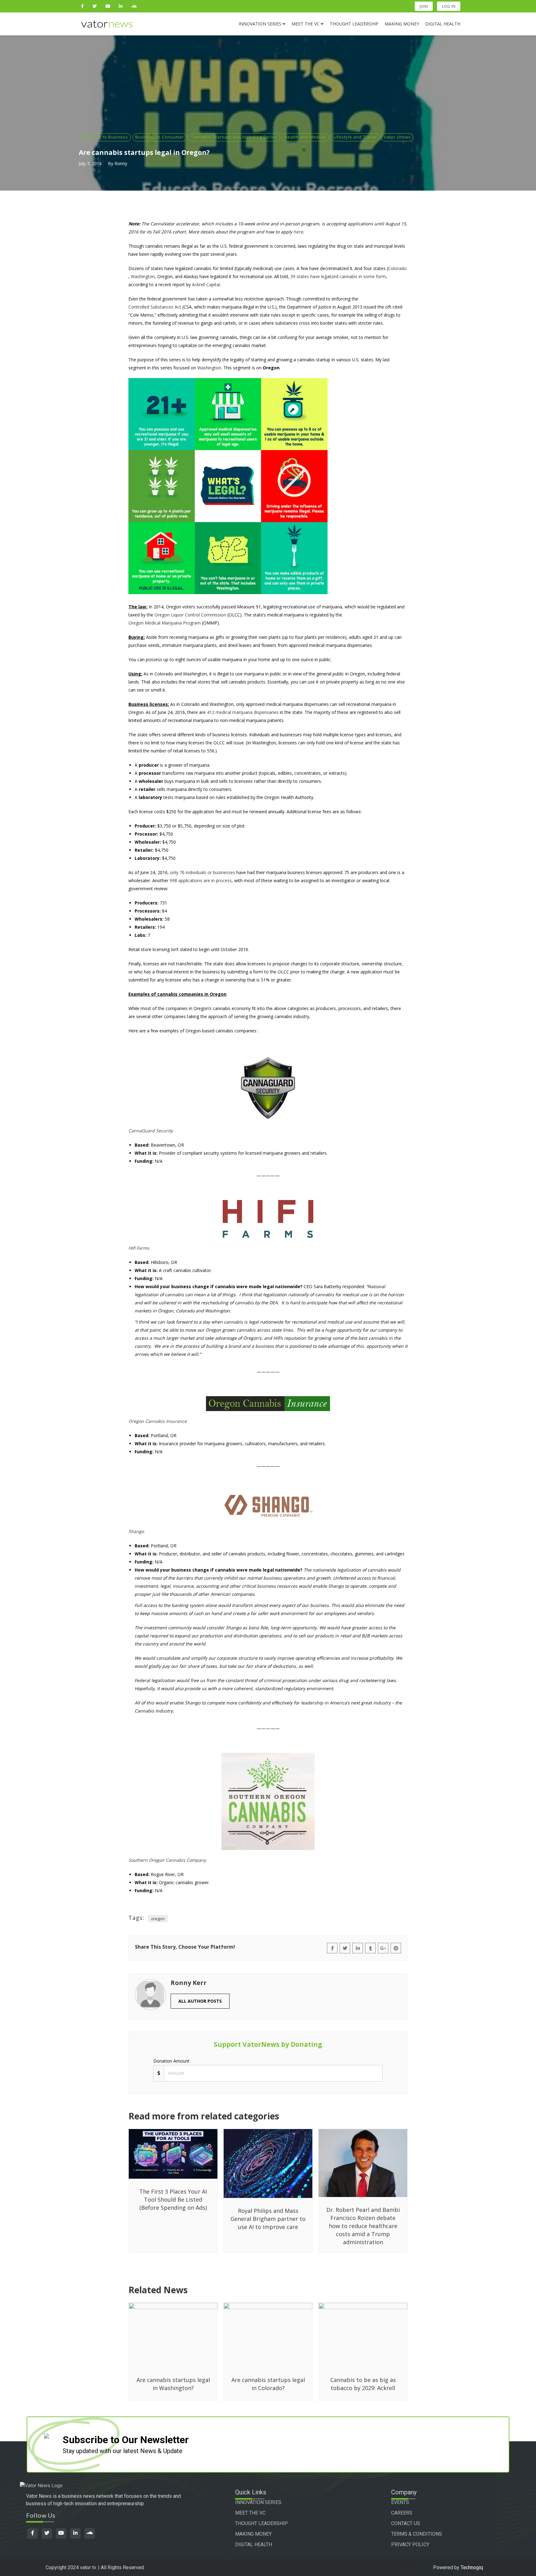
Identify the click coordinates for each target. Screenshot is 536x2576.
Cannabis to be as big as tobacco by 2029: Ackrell (363, 2384)
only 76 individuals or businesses (203, 872)
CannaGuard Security (151, 1131)
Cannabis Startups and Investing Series (234, 137)
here (298, 232)
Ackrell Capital (206, 284)
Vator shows (397, 137)
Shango (136, 1531)
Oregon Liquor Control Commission (190, 615)
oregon (158, 1919)
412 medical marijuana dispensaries (243, 712)
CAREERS (402, 2513)
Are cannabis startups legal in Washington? (173, 2384)
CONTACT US (406, 2523)
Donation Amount (171, 2061)
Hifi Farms (139, 1248)
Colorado (397, 268)
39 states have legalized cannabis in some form (338, 276)
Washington (143, 276)
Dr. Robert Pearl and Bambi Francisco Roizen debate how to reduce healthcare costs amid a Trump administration (363, 2226)
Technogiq (472, 2567)
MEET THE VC (250, 2513)
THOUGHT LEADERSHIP (261, 2523)
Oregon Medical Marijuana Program (165, 623)
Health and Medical (305, 137)
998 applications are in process (201, 880)
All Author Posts (200, 2001)
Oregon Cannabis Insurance (158, 1421)
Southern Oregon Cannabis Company (167, 1860)
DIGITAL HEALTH (254, 2544)
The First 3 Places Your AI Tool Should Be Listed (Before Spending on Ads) (173, 2199)
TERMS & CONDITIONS (417, 2534)
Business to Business (105, 137)
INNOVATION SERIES (258, 2502)
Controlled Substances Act (155, 307)
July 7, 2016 (90, 163)
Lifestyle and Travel (355, 137)
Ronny (121, 163)
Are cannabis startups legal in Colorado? (268, 2384)
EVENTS (400, 2502)
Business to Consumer (160, 137)
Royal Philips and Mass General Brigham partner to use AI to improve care (268, 2219)
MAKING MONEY (253, 2534)
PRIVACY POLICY (410, 2544)
